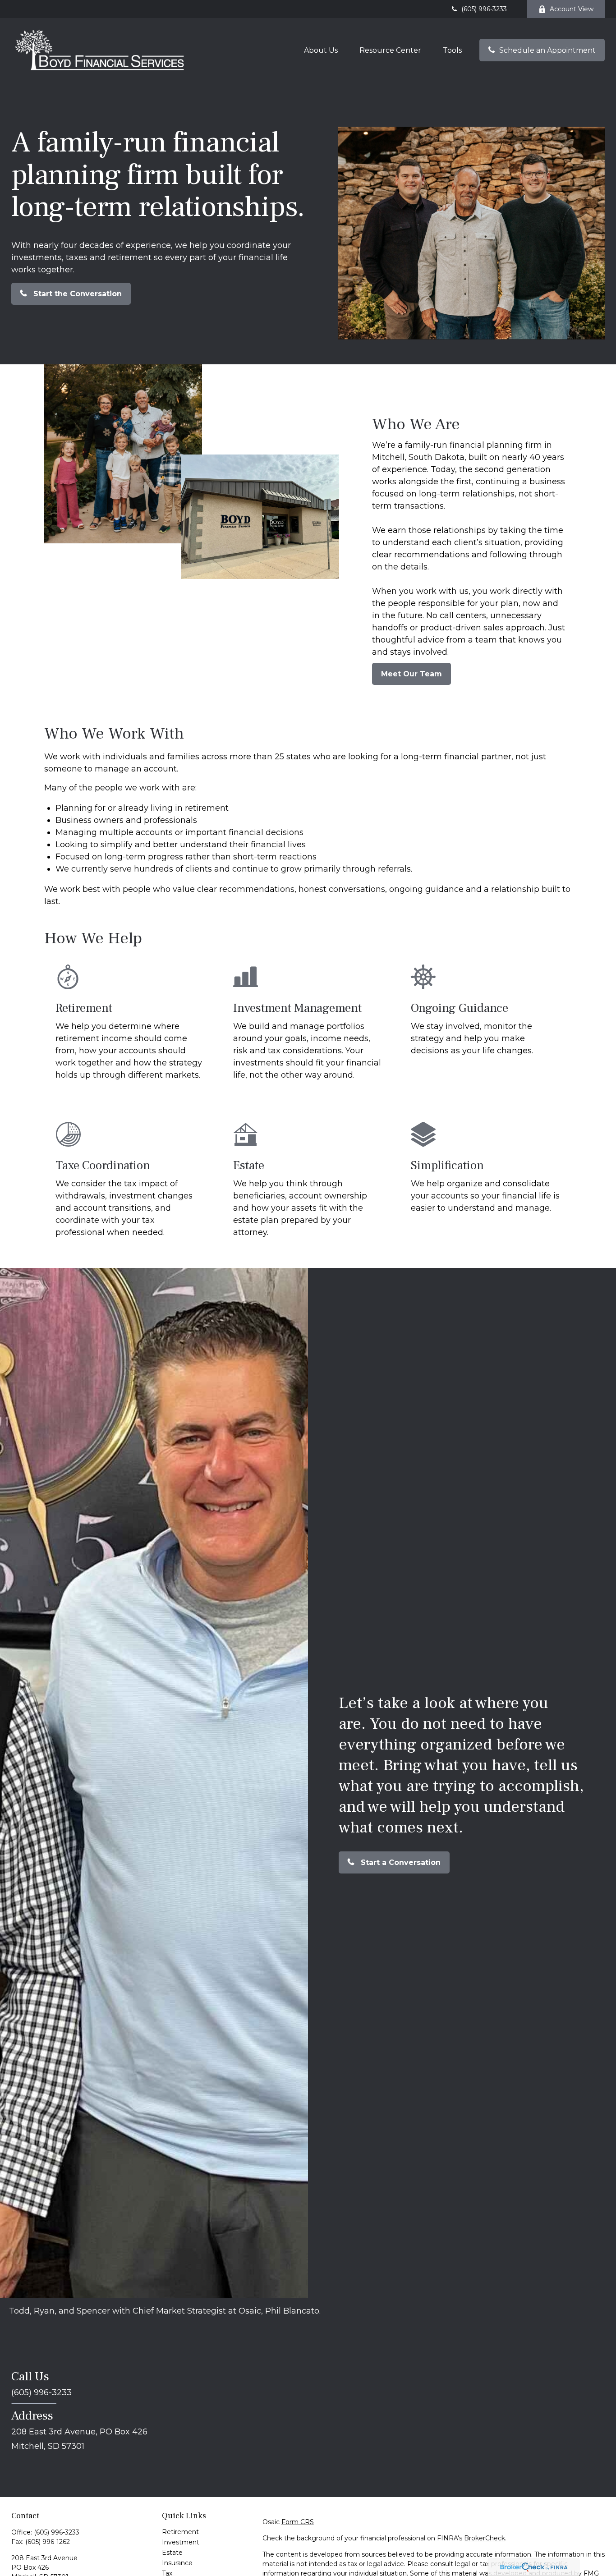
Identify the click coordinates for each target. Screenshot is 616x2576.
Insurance (177, 2563)
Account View (572, 9)
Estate (172, 2553)
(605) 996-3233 (484, 9)
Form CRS (298, 2522)
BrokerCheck (485, 2538)
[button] (321, 50)
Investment (181, 2542)
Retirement (180, 2532)
